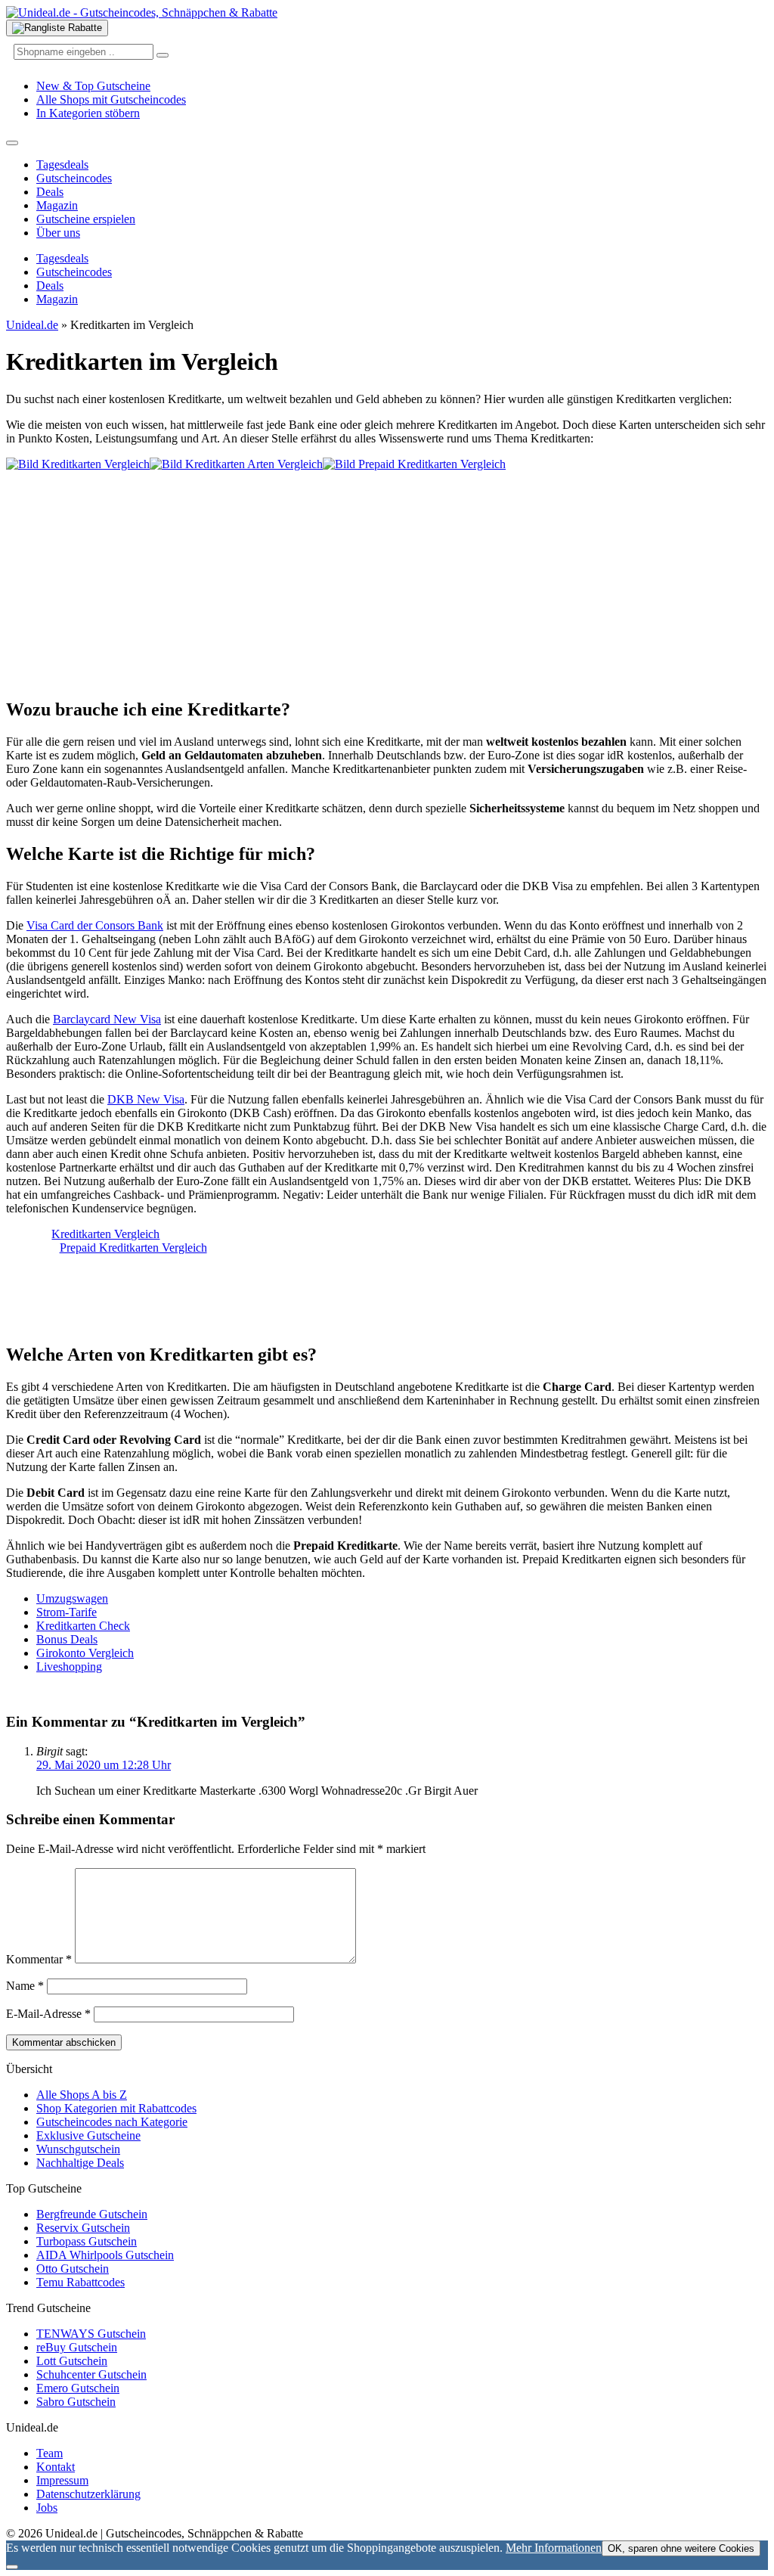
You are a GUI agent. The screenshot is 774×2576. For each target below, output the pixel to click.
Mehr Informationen (554, 2548)
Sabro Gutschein (76, 2402)
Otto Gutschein (73, 2269)
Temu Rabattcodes (80, 2282)
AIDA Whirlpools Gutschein (105, 2255)
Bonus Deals (67, 1639)
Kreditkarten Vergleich (105, 1234)
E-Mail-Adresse (48, 2014)
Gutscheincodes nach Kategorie (112, 2122)
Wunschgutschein (78, 2149)
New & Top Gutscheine (93, 86)
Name (25, 1986)
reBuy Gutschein (77, 2347)
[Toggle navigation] (12, 143)
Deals (50, 192)
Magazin (57, 205)
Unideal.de (32, 325)
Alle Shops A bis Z (82, 2095)
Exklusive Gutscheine (88, 2135)
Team (50, 2453)
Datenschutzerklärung (88, 2494)
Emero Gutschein (78, 2388)
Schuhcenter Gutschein (91, 2374)
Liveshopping (69, 1667)
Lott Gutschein (72, 2361)
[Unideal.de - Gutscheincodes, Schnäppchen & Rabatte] (142, 12)
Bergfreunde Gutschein (92, 2214)
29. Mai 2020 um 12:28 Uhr (104, 1765)
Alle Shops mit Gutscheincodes (111, 99)
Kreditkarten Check (83, 1626)
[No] (12, 2567)
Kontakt (56, 2467)
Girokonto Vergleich (85, 1653)
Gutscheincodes (74, 178)
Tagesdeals (62, 164)
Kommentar (39, 1959)
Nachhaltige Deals (80, 2163)
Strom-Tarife (67, 1612)
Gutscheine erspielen (86, 219)
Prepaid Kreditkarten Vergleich (133, 1248)
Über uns (58, 233)
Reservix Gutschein (83, 2228)
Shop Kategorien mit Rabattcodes (116, 2108)
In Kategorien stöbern (88, 113)
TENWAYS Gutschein (91, 2334)
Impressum (62, 2480)
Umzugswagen (72, 1598)
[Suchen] (163, 55)
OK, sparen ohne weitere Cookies (681, 2548)
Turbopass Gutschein (87, 2241)
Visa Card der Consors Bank (95, 925)
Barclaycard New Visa (107, 1019)
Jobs (47, 2508)
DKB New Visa (146, 1099)
